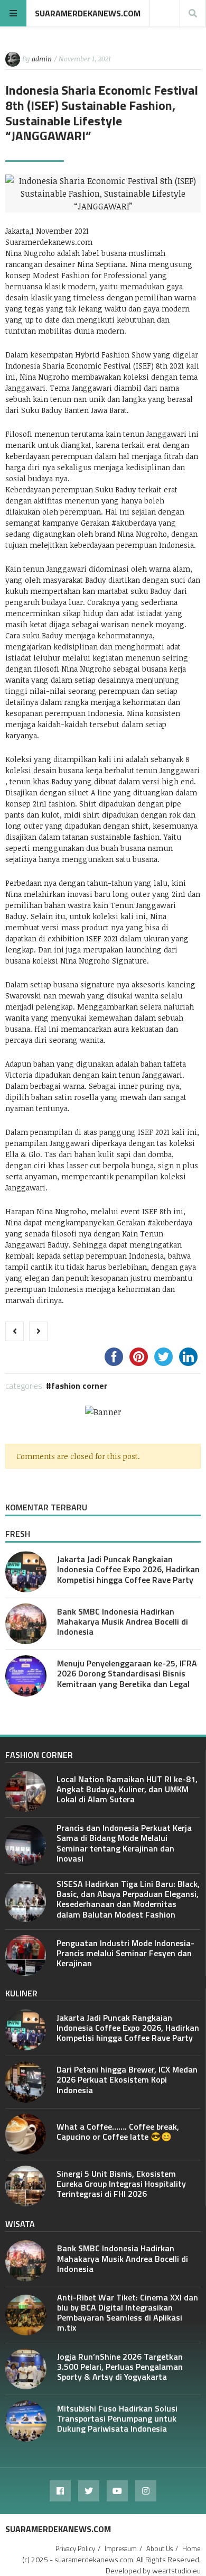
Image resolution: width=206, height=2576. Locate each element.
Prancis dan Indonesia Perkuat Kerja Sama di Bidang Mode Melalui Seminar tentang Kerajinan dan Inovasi (124, 1843)
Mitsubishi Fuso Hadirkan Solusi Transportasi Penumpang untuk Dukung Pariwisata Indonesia (117, 2418)
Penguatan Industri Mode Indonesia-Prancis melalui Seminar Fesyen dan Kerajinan (125, 1953)
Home (191, 2549)
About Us (160, 2549)
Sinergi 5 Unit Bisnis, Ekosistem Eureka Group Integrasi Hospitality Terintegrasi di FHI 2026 (121, 2184)
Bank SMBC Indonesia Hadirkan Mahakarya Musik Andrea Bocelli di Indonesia (123, 1621)
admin (42, 59)
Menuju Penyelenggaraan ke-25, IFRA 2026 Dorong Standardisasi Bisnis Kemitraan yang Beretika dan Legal (127, 1673)
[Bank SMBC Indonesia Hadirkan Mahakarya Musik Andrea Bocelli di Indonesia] (26, 1624)
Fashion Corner (79, 1386)
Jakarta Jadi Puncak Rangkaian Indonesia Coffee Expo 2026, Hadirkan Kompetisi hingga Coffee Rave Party (128, 1569)
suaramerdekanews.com (88, 13)
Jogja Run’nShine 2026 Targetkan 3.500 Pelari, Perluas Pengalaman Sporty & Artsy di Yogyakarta (120, 2367)
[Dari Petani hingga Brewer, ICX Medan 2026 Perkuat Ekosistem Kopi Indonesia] (26, 2082)
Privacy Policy (75, 2549)
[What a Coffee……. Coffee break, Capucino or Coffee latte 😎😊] (26, 2134)
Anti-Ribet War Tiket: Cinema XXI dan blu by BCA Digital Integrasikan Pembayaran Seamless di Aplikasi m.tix (128, 2313)
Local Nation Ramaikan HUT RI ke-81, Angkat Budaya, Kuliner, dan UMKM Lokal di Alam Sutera (127, 1789)
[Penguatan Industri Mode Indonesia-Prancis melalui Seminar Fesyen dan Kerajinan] (26, 1955)
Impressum (121, 2549)
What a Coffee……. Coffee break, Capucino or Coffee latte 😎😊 (118, 2132)
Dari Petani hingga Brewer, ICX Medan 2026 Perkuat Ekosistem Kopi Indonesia (127, 2079)
